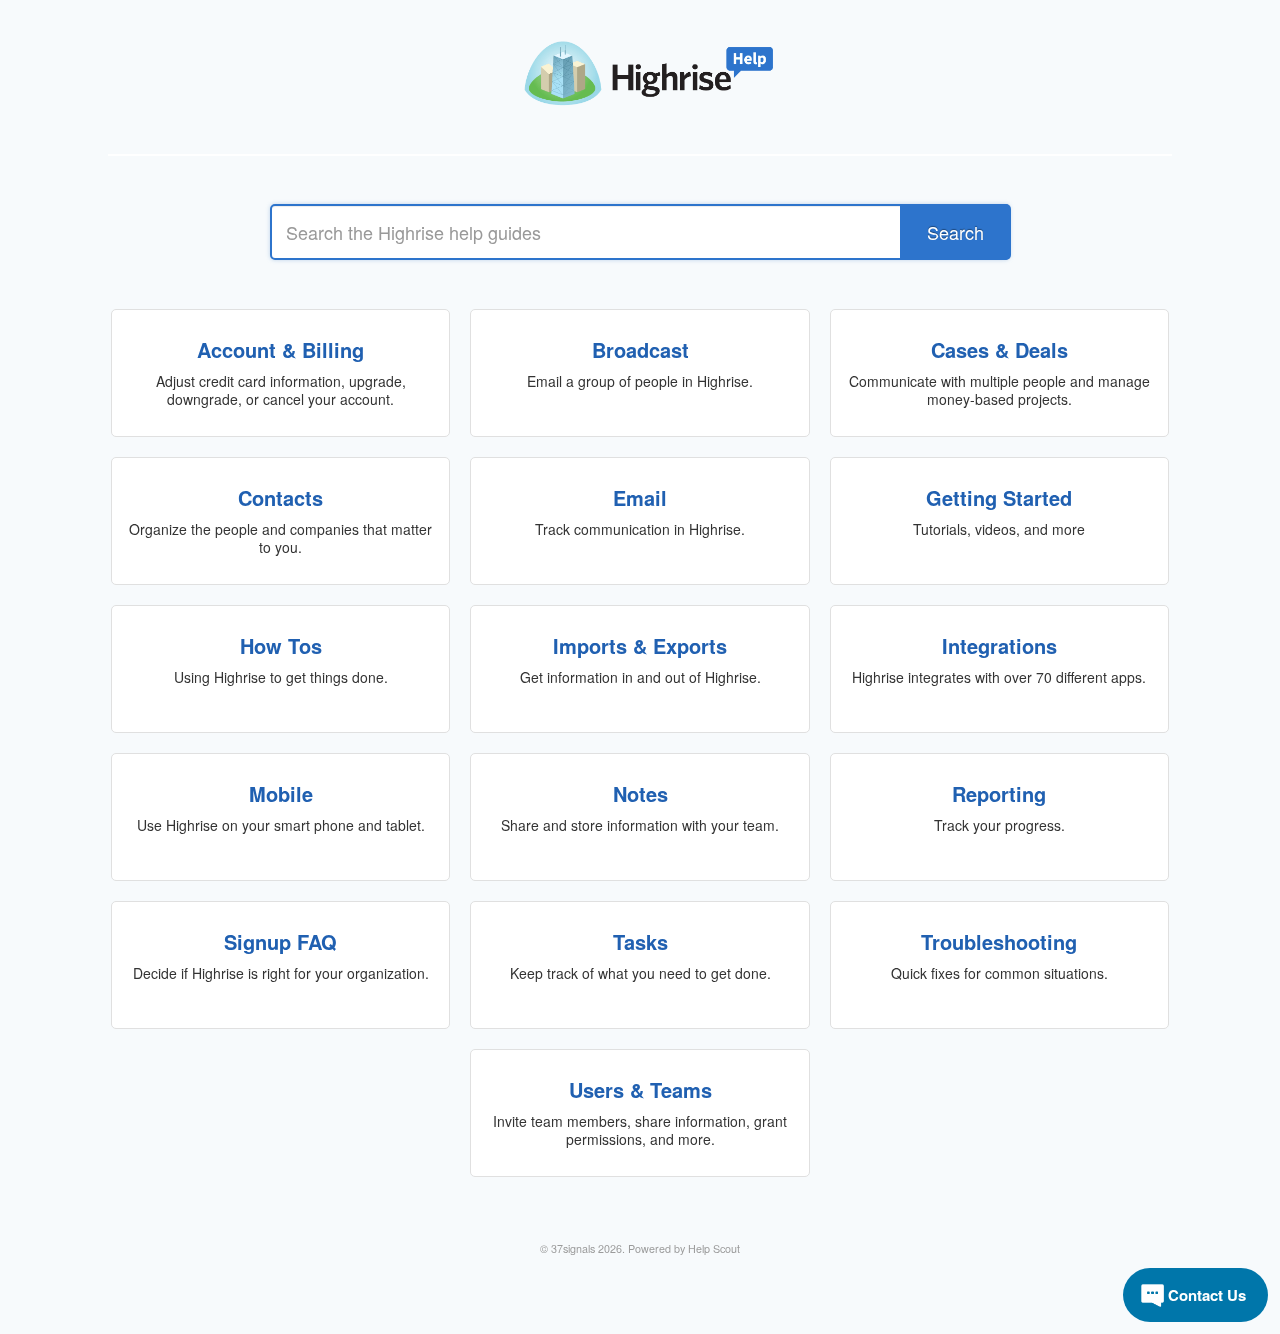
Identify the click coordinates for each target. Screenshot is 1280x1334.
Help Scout (714, 1248)
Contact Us (1207, 1295)
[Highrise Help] (640, 65)
